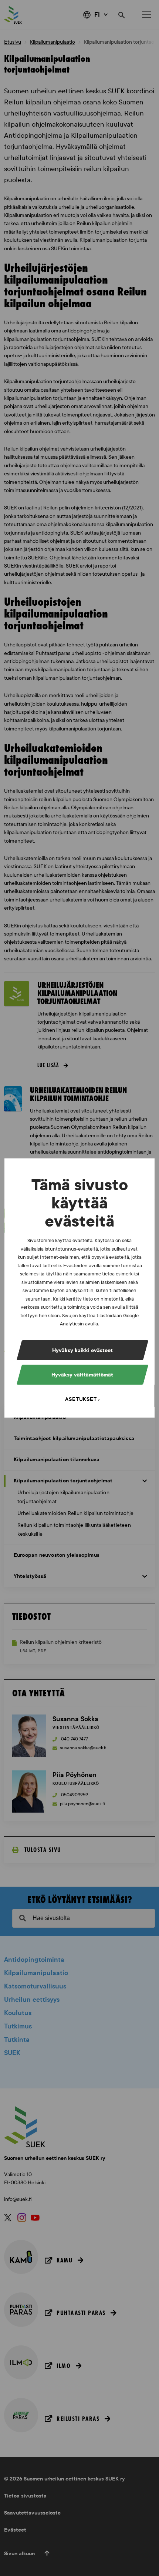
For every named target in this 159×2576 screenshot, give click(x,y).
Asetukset (81, 1399)
